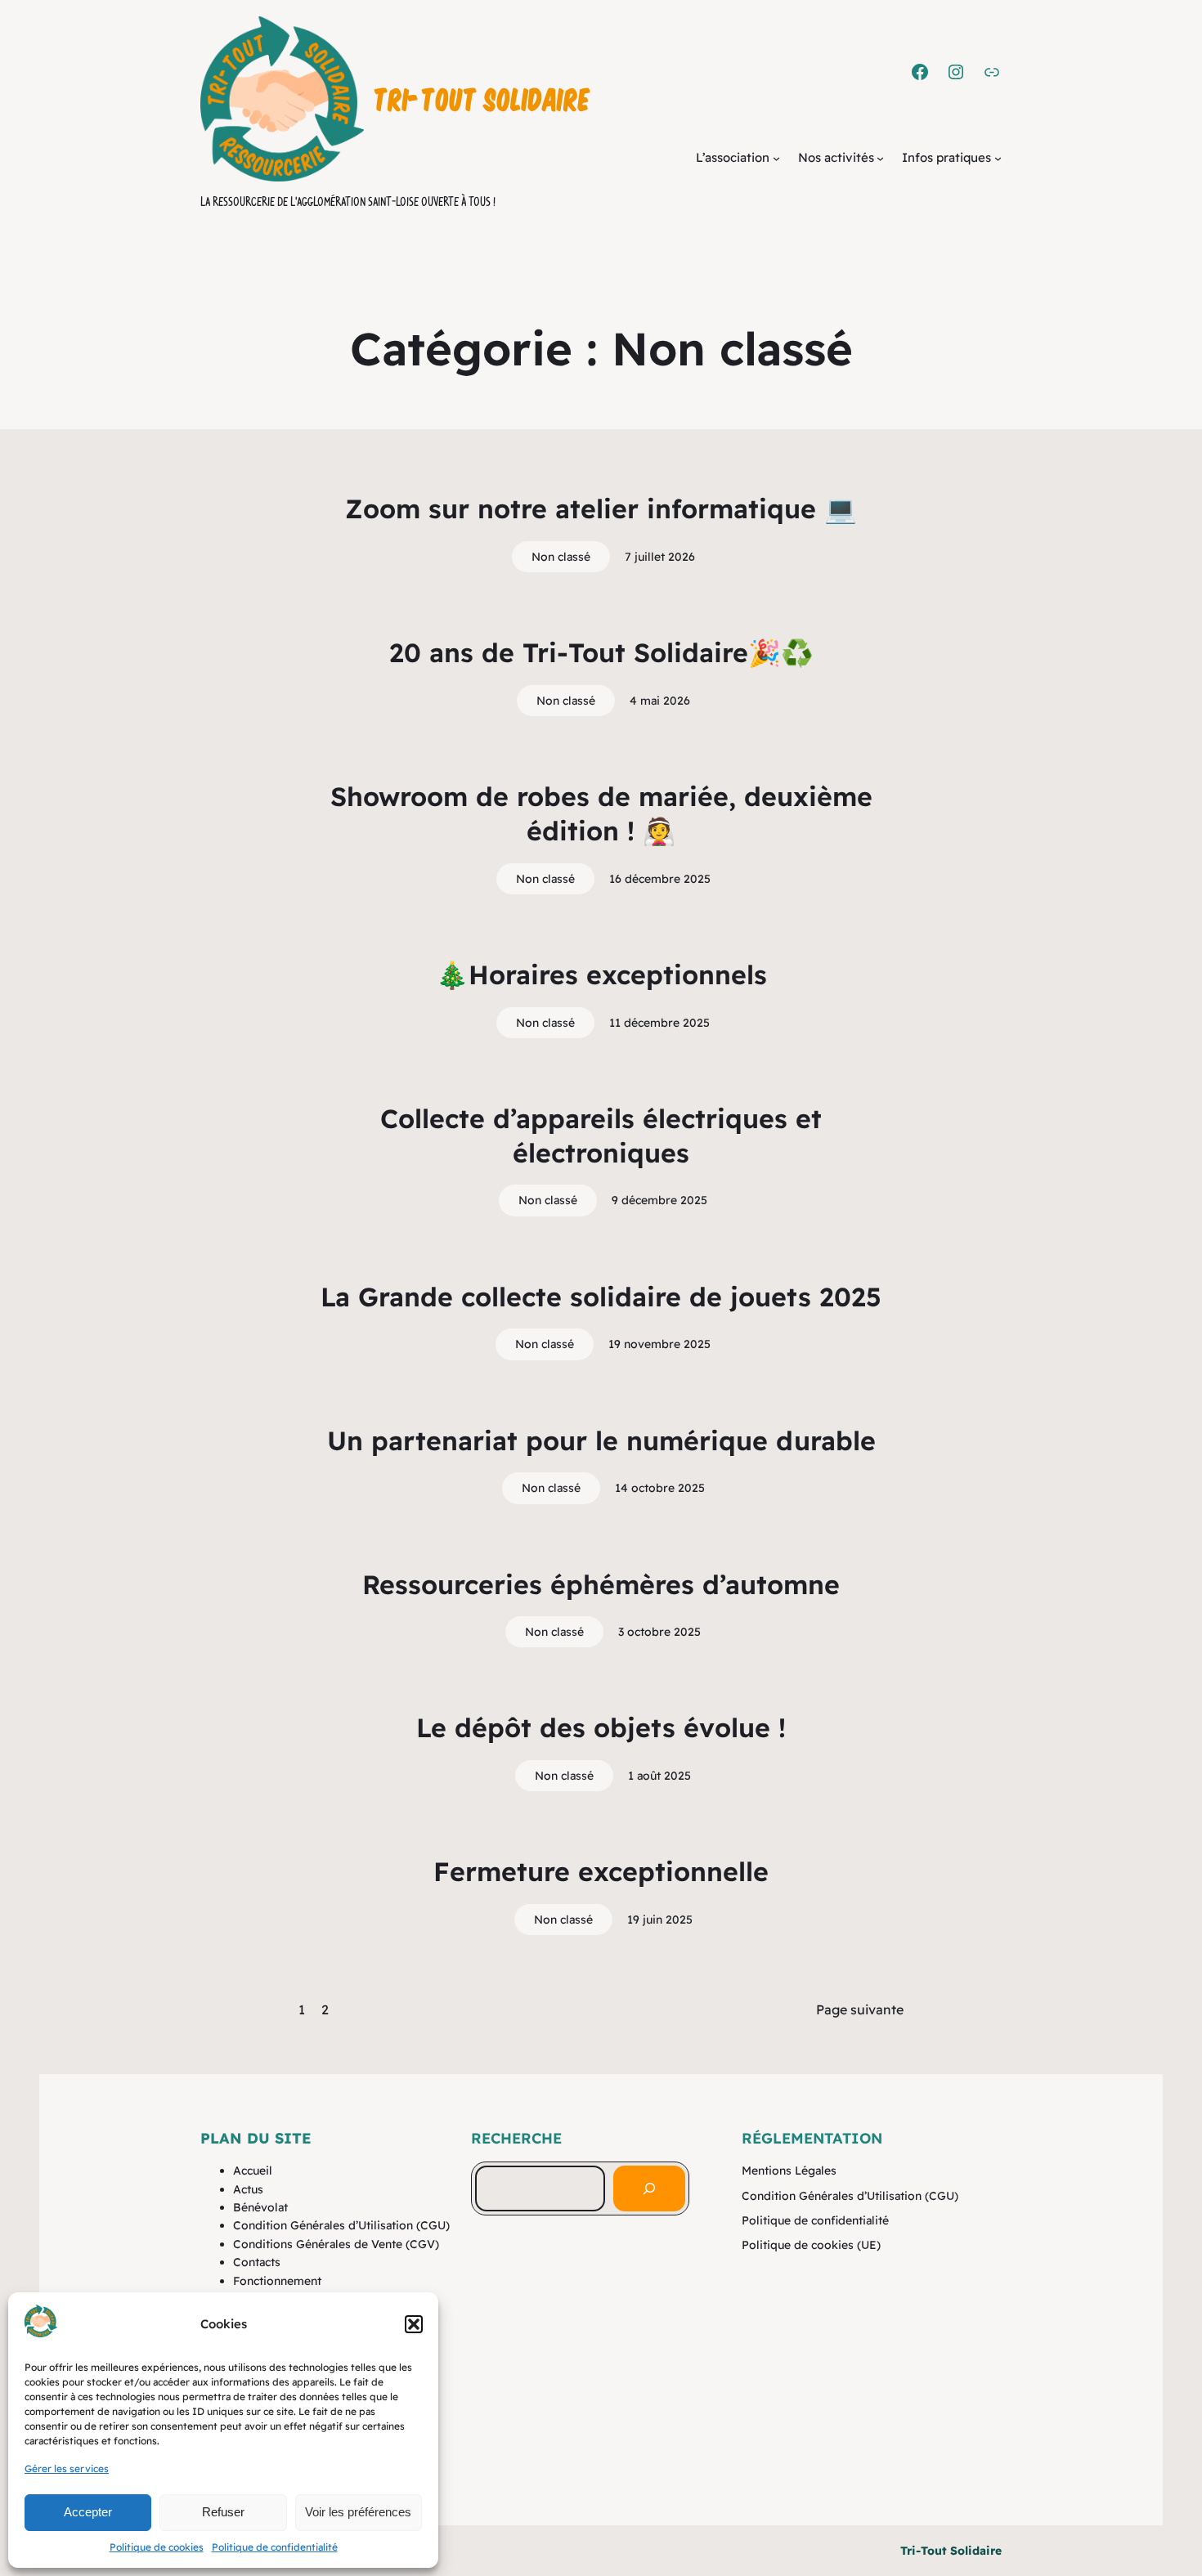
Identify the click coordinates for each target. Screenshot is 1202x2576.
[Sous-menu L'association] (776, 158)
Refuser (223, 2512)
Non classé (561, 557)
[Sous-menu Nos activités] (880, 158)
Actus (248, 2189)
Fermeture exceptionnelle (601, 1871)
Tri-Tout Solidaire (482, 98)
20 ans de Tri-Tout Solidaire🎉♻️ (601, 652)
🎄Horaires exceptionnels (601, 974)
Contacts (257, 2262)
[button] (414, 2324)
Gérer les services (67, 2468)
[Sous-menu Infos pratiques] (998, 158)
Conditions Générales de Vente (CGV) (336, 2244)
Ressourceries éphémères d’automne (601, 1584)
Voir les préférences (358, 2512)
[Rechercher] (649, 2188)
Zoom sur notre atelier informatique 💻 (601, 508)
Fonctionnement (277, 2281)
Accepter (88, 2512)
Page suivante (860, 2009)
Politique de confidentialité (275, 2547)
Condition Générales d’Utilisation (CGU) (341, 2225)
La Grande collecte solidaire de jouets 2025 (601, 1297)
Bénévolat (260, 2207)
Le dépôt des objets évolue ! (601, 1727)
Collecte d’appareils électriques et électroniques (601, 1136)
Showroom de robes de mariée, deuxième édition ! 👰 (601, 813)
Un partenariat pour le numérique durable (601, 1440)
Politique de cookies (157, 2547)
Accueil (253, 2171)
